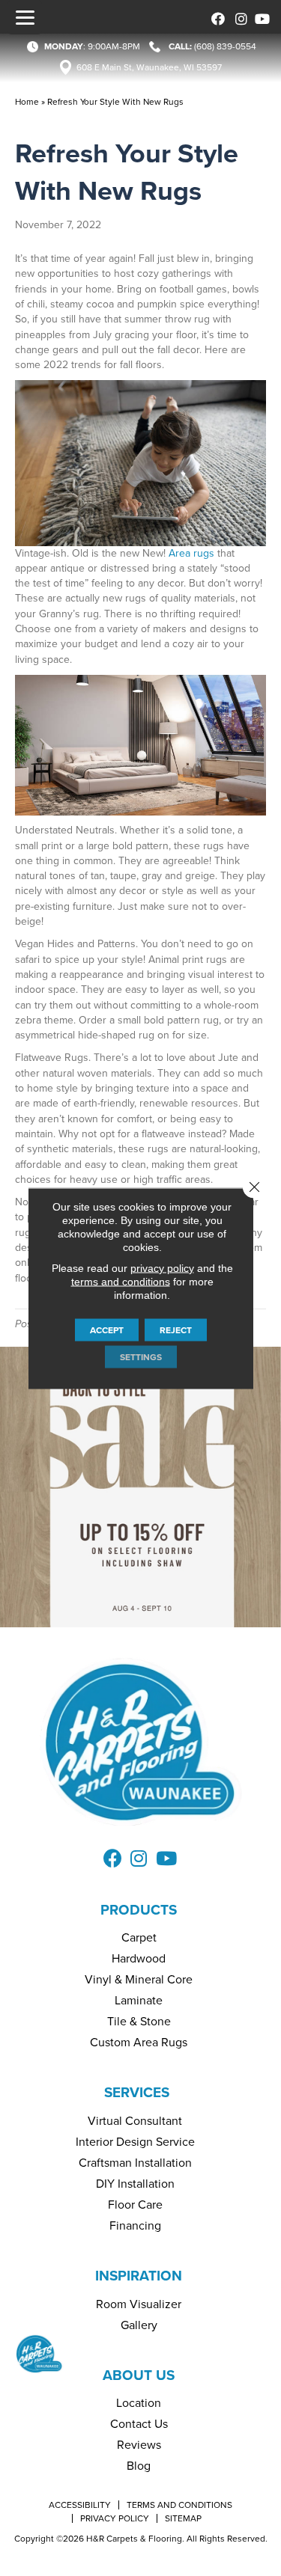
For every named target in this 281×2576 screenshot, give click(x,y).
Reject (176, 1330)
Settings (141, 1356)
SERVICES (137, 2092)
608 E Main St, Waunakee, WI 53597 (149, 67)
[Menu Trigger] (25, 17)
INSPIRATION (139, 2276)
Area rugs (191, 553)
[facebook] (215, 17)
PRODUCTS (139, 1910)
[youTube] (260, 17)
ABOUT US (139, 2375)
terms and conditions (121, 1281)
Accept (107, 1330)
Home (27, 102)
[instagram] (238, 17)
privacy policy (162, 1267)
